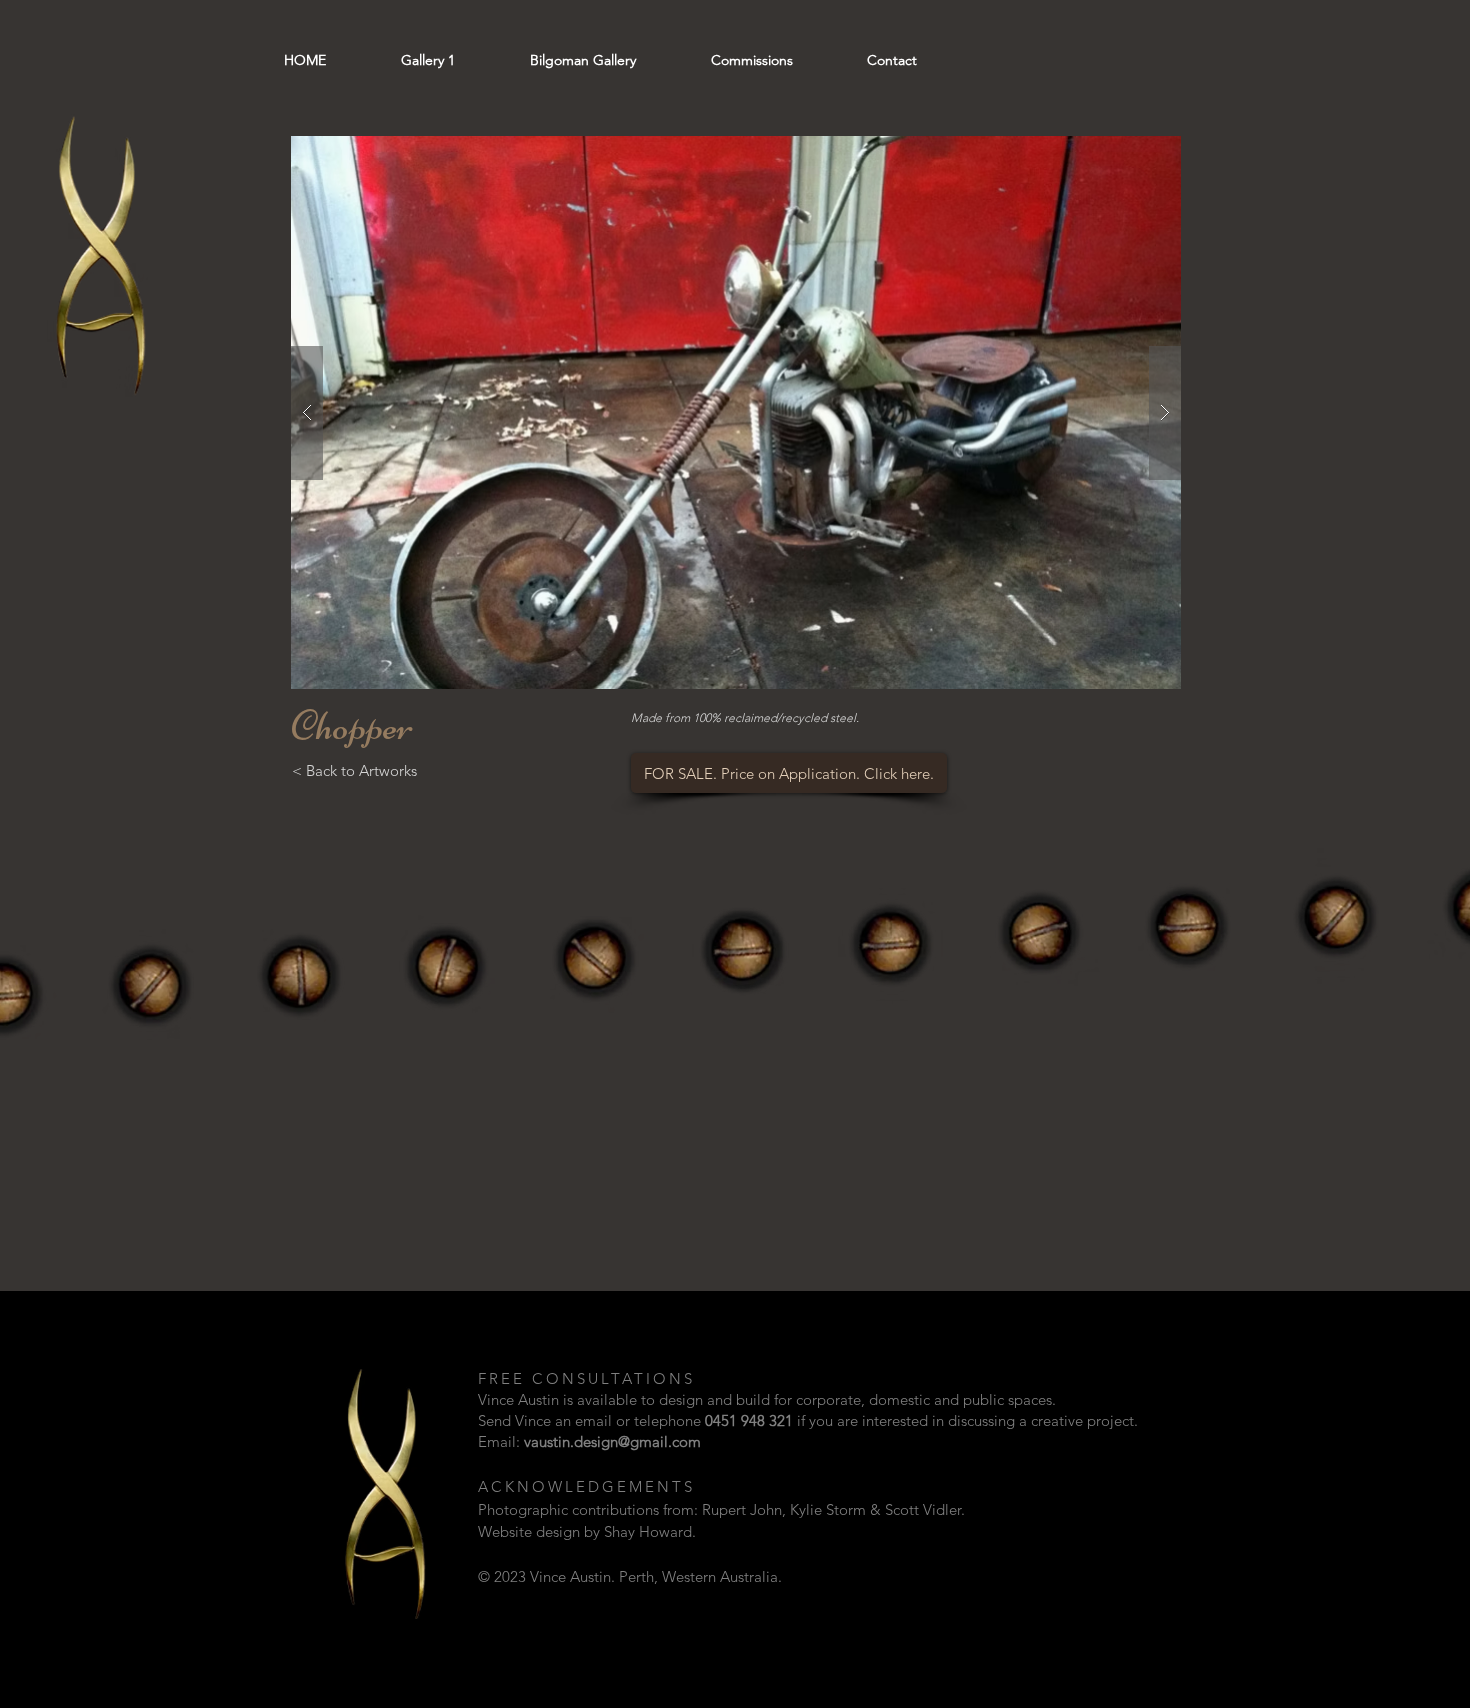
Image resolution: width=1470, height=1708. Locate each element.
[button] (736, 412)
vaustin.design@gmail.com (612, 1441)
